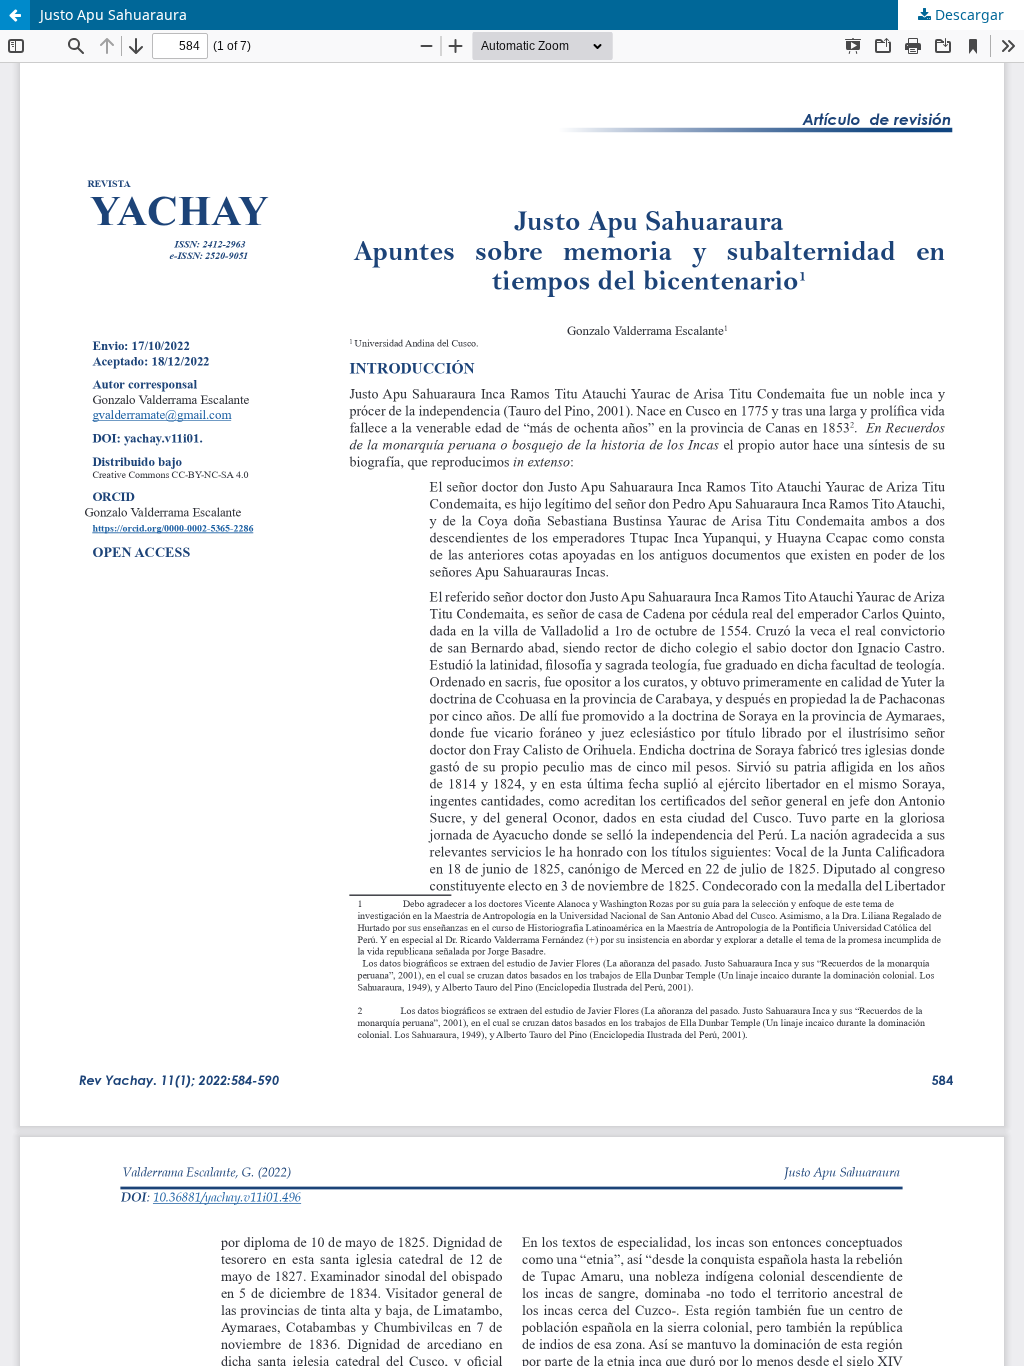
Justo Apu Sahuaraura (113, 14)
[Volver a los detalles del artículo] (15, 15)
